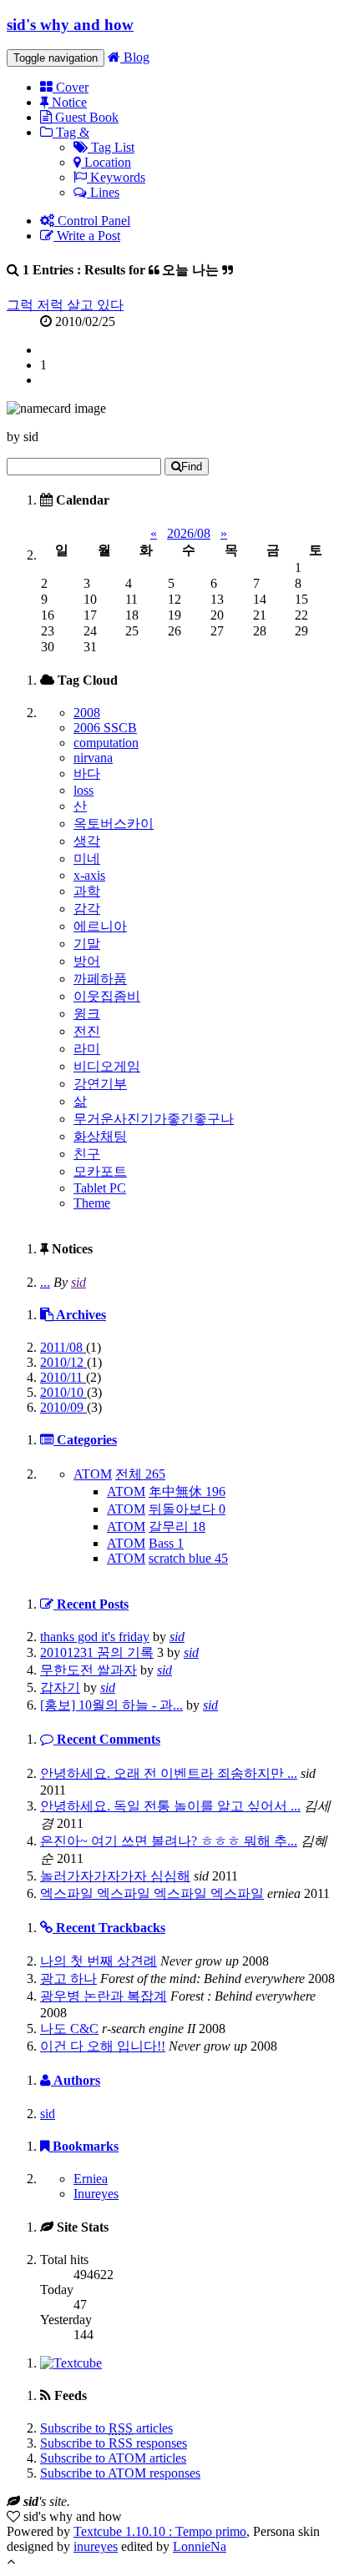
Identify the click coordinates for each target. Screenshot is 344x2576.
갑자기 (60, 1687)
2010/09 (63, 1407)
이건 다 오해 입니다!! (103, 2046)
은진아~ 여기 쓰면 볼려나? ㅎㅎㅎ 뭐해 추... (169, 1841)
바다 (87, 773)
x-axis (89, 875)
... (45, 1282)
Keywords (116, 177)
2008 (87, 713)
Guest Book (85, 117)
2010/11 (63, 1377)
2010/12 (63, 1362)
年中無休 (187, 1491)
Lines (103, 192)
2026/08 (189, 533)
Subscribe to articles (106, 2428)
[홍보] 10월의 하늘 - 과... (111, 1705)
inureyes (96, 2546)
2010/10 (63, 1392)
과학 (87, 891)
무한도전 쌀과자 (89, 1670)
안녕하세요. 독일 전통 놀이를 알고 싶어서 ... (170, 1806)
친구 (87, 1154)
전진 (87, 1031)
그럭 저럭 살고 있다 (65, 305)
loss (83, 790)
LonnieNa (200, 2546)
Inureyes (96, 2194)
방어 (87, 961)
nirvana (93, 758)
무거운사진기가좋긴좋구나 (154, 1119)
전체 (140, 1474)
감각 (87, 909)
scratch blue (188, 1558)
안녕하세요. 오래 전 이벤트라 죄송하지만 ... (169, 1773)
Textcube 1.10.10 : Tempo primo (160, 2531)
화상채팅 (100, 1136)
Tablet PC (100, 1188)
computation (106, 743)
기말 (87, 944)
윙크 (87, 1014)
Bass (166, 1543)
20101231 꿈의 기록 (97, 1652)
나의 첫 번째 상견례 (99, 1961)
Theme (92, 1203)
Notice (68, 102)
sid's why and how (70, 25)
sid (78, 1282)
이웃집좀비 (107, 996)
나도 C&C (69, 2029)
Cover (71, 87)
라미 (87, 1049)
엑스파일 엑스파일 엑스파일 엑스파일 (152, 1893)
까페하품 (100, 979)
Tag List (111, 147)
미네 (87, 859)
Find (192, 467)
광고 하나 (68, 1978)
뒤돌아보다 (187, 1509)
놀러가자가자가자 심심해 (115, 1876)
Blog (135, 57)
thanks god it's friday (95, 1637)
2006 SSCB (105, 728)
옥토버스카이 (114, 824)
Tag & (71, 132)
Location (106, 162)
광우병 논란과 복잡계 (104, 1996)
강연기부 (100, 1084)
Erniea (91, 2179)
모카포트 (100, 1171)
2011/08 (63, 1347)
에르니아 (100, 926)
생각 (87, 841)
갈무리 (177, 1527)
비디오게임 (107, 1066)
